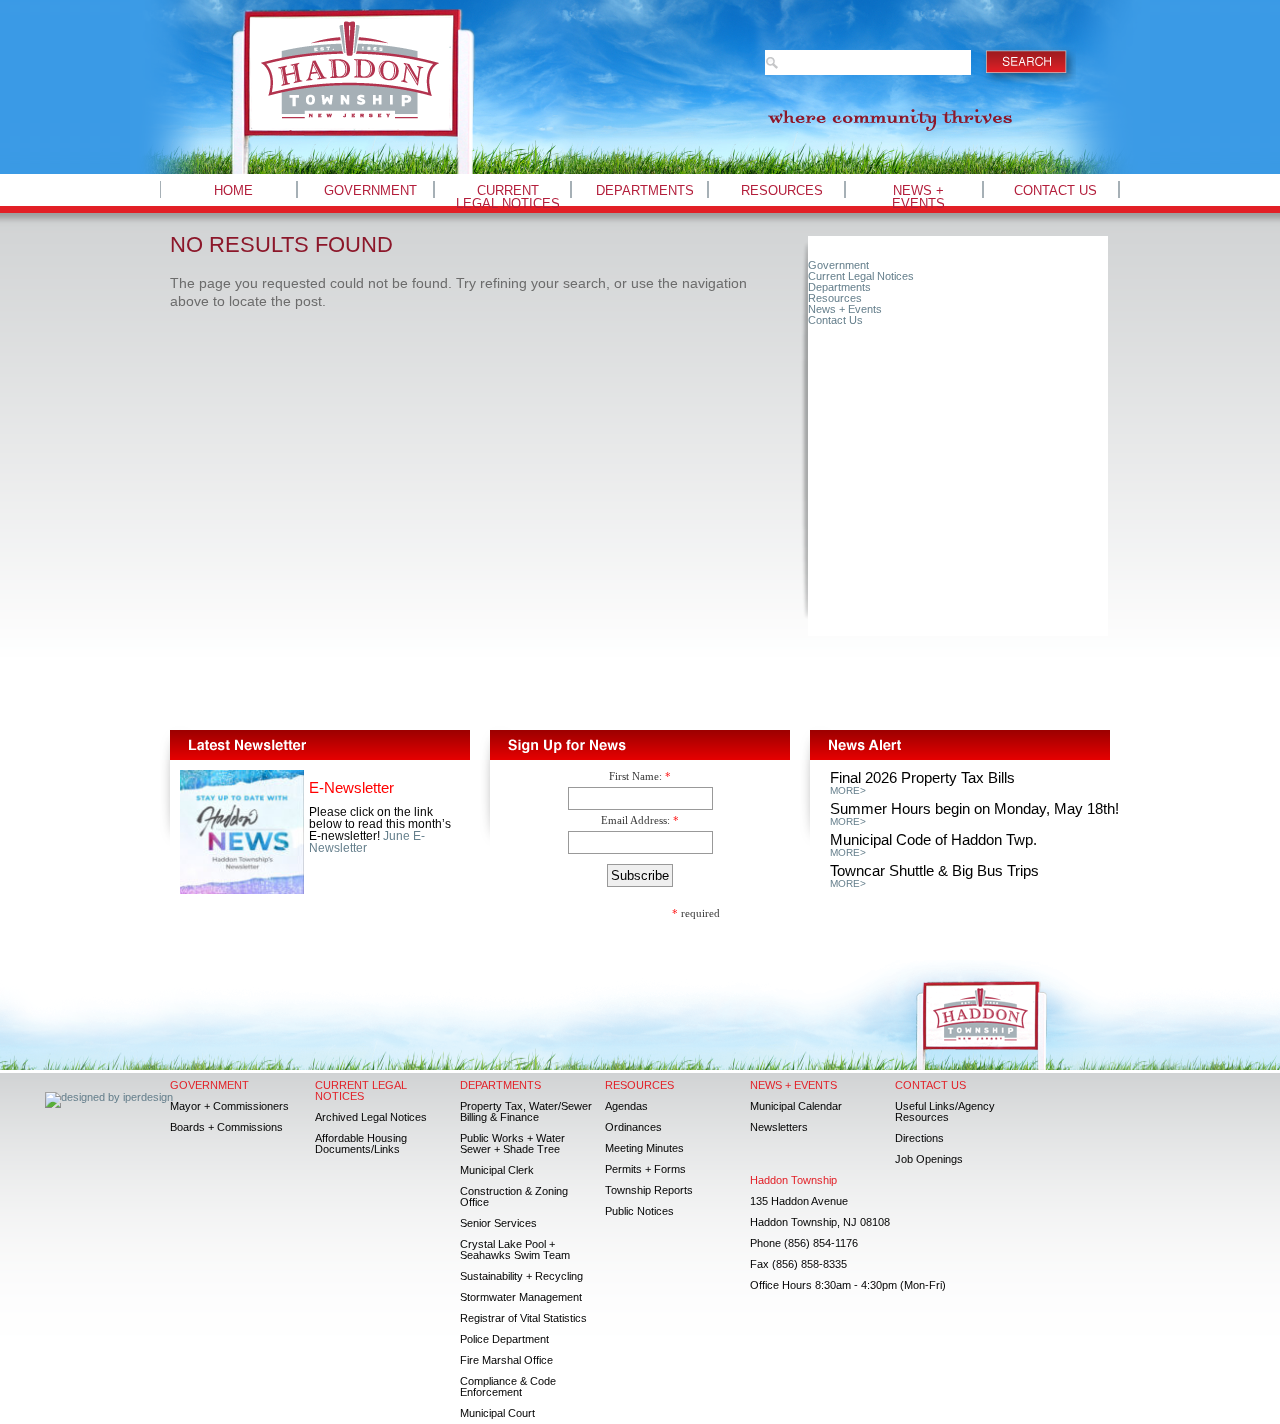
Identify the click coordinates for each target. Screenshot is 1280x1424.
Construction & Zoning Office (514, 1196)
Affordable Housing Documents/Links (361, 1143)
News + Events (918, 197)
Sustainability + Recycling (521, 1276)
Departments (645, 190)
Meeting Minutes (644, 1148)
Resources (782, 190)
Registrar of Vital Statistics (523, 1318)
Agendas (626, 1106)
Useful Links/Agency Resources (945, 1111)
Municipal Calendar (796, 1106)
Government (370, 190)
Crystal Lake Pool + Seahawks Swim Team (515, 1249)
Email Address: (635, 820)
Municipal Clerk (497, 1170)
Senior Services (498, 1223)
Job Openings (929, 1159)
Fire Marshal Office (506, 1360)
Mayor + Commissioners (229, 1106)
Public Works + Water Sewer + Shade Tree (512, 1143)
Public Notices (639, 1211)
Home (233, 190)
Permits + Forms (645, 1169)
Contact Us (1055, 190)
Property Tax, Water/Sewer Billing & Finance (526, 1111)
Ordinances (633, 1127)
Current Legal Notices (508, 197)
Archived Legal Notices (371, 1117)
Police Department (504, 1339)
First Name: (635, 776)
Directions (919, 1138)
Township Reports (649, 1190)
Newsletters (779, 1127)
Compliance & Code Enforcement (508, 1386)
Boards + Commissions (226, 1127)
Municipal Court (497, 1413)
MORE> (848, 790)
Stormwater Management (521, 1297)
